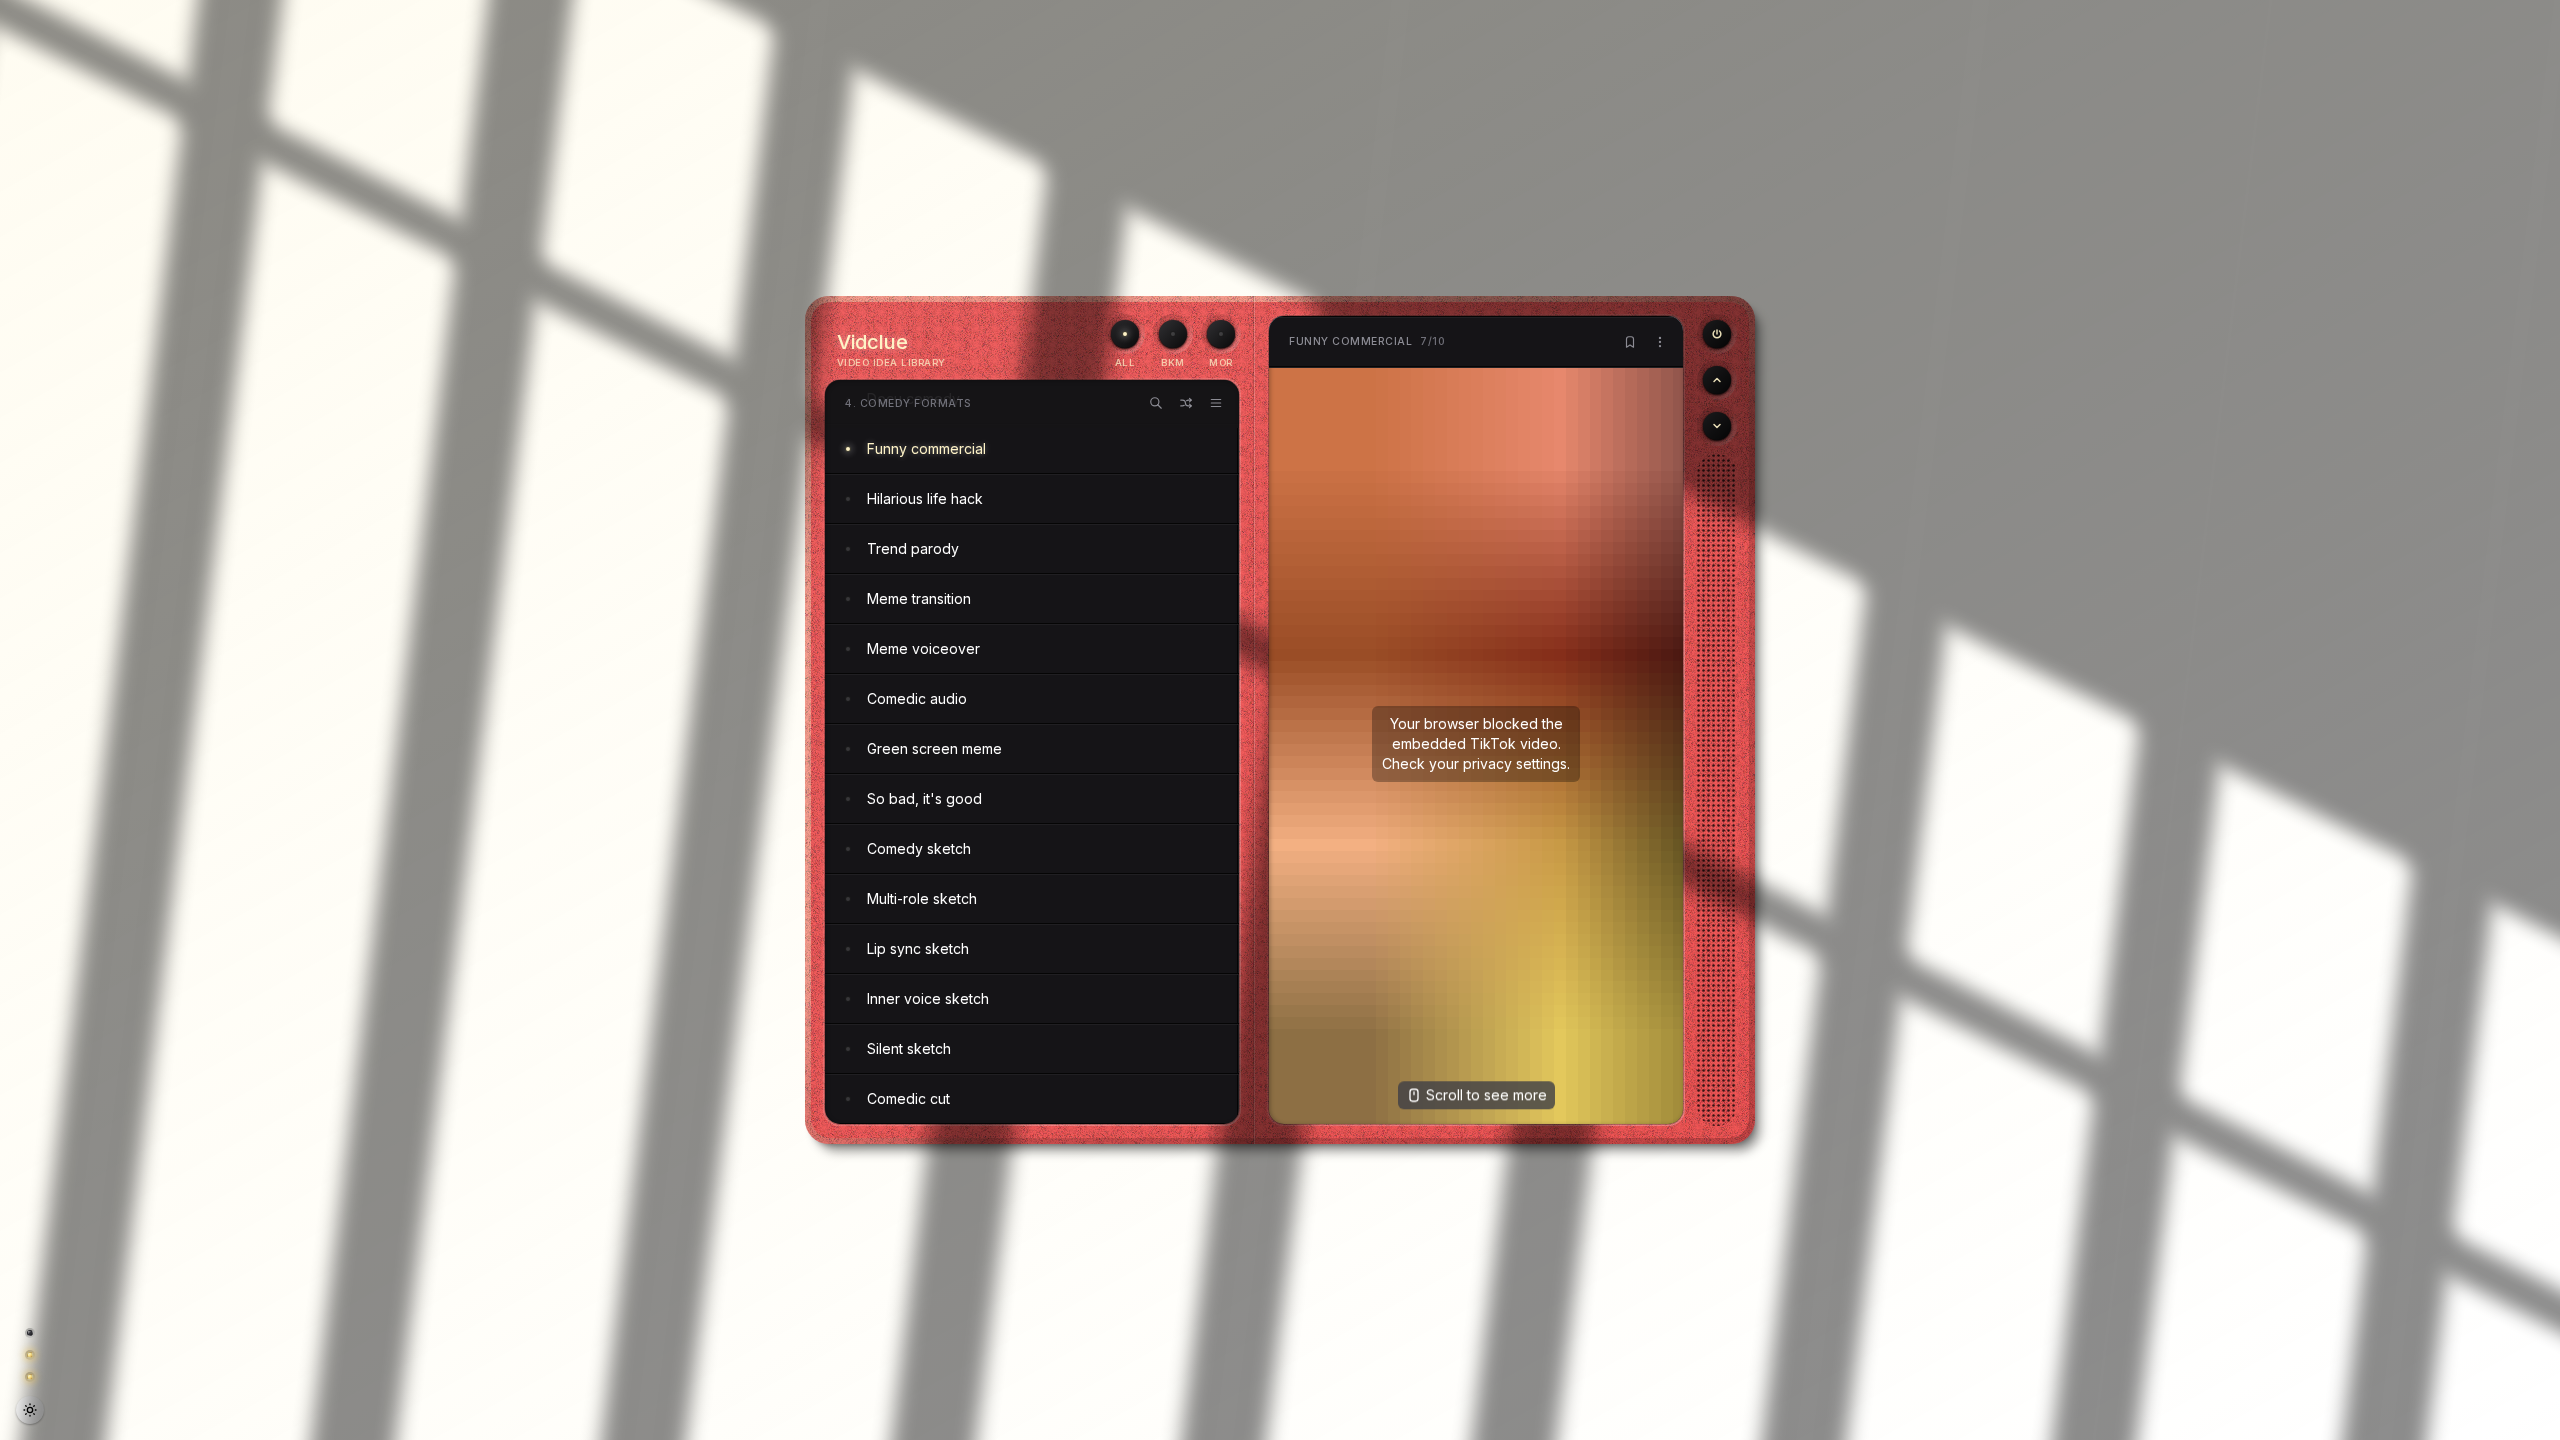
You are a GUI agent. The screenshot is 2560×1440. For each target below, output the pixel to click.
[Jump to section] (1216, 403)
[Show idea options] (1660, 342)
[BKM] (1173, 334)
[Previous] (1717, 334)
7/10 (1367, 341)
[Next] (1717, 426)
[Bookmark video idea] (1630, 342)
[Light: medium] (30, 1410)
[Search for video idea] (1156, 403)
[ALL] (1125, 334)
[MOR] (1221, 334)
